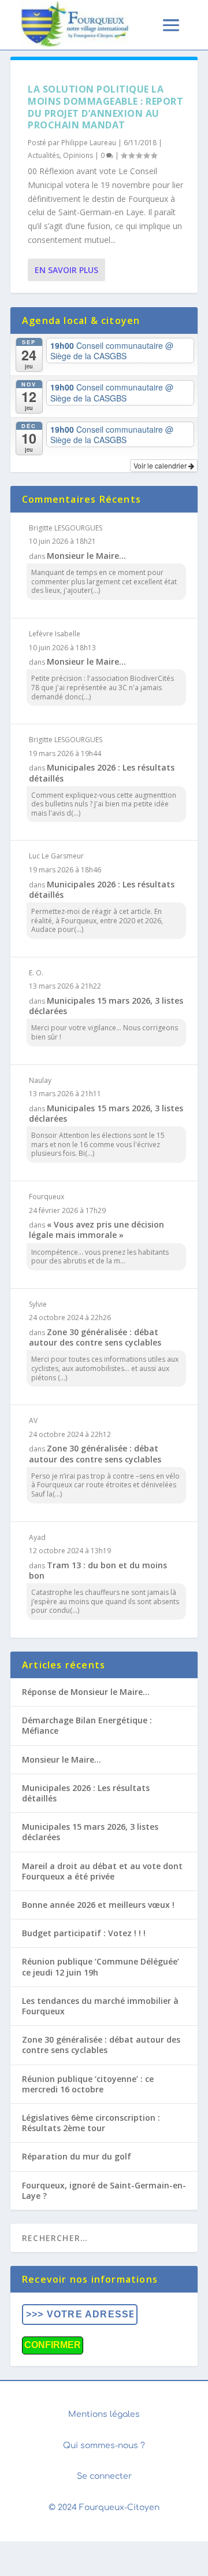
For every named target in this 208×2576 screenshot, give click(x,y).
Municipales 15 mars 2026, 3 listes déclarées (106, 1006)
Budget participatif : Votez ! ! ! (84, 1933)
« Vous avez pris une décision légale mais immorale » (96, 1230)
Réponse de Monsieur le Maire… (86, 1692)
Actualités (44, 155)
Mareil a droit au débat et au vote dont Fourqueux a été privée (102, 1871)
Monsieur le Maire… (86, 556)
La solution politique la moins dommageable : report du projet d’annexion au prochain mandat (105, 107)
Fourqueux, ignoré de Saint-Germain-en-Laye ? (104, 2190)
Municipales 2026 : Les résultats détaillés (102, 773)
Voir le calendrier (161, 465)
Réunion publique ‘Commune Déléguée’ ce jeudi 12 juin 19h (101, 1967)
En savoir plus (66, 270)
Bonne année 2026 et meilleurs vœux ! (98, 1905)
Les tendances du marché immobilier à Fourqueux (100, 2006)
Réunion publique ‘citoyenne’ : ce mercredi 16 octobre (88, 2084)
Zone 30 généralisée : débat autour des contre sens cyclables (95, 1337)
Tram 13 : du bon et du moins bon (98, 1570)
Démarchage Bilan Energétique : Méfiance (87, 1725)
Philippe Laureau (89, 143)
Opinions (78, 155)
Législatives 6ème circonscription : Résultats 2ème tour (91, 2123)
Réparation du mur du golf (77, 2156)
